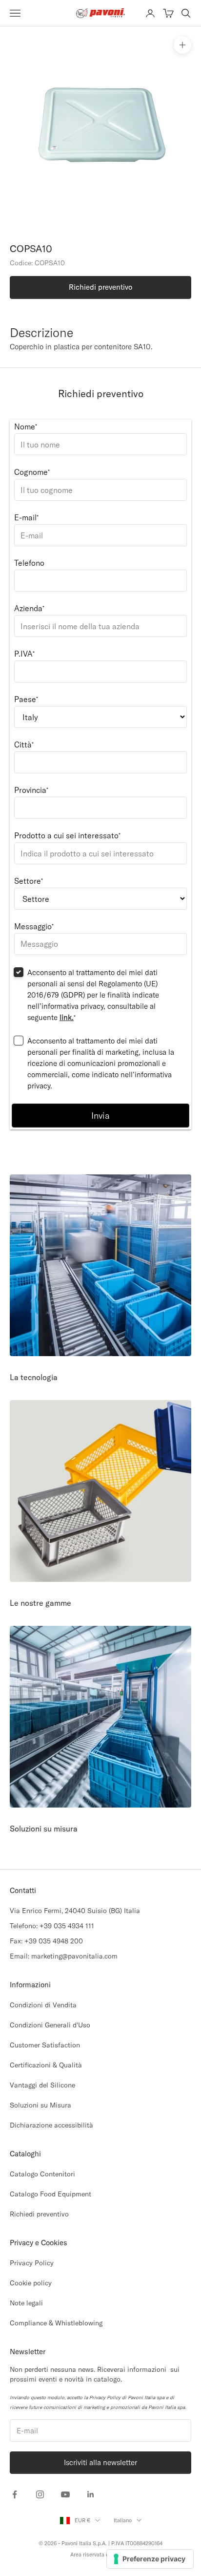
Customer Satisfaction (45, 2045)
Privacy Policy (32, 2263)
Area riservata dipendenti (101, 2555)
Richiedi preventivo (39, 2214)
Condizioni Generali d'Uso (50, 2025)
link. (67, 1017)
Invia (100, 1116)
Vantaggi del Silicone (42, 2085)
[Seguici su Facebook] (15, 2494)
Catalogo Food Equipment (50, 2194)
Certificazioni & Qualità (46, 2065)
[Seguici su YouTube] (65, 2494)
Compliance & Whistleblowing (56, 2323)
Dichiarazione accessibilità (51, 2125)
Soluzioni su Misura (40, 2105)
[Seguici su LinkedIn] (91, 2494)
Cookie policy (31, 2283)
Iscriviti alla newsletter (100, 2462)
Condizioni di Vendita (43, 2005)
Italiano (123, 2520)
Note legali (26, 2303)
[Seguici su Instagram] (40, 2494)
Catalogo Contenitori (42, 2174)
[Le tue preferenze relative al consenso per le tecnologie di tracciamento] (150, 2559)
